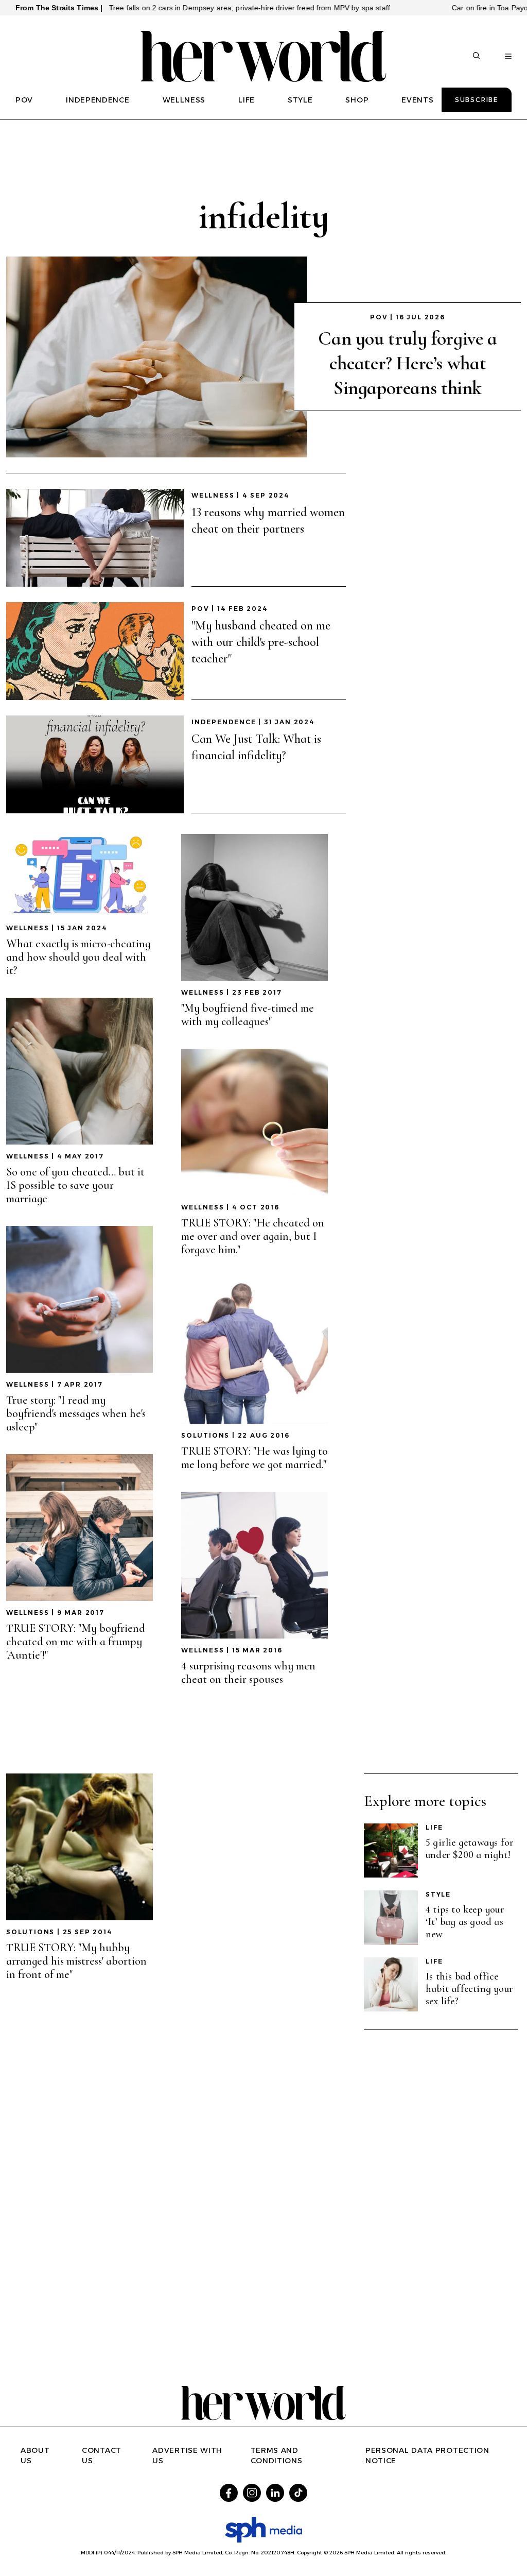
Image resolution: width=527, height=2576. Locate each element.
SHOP (357, 100)
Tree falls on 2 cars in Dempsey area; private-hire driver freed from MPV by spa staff (192, 8)
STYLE (300, 100)
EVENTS (417, 100)
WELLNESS (184, 100)
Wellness (213, 495)
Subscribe (477, 100)
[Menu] (508, 57)
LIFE (247, 100)
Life (434, 1827)
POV (24, 100)
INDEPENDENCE (98, 100)
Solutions (205, 1435)
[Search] (477, 57)
